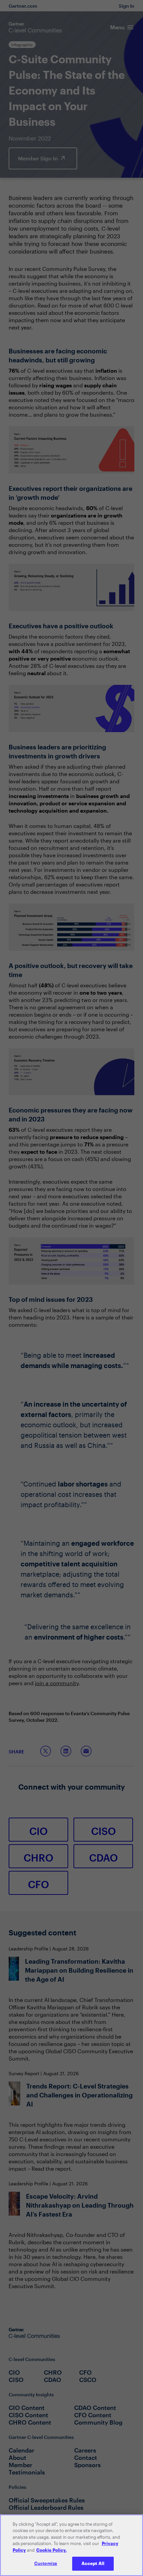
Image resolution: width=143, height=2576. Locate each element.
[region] (71, 2545)
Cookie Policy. (52, 2550)
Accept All (93, 2563)
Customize (46, 2563)
